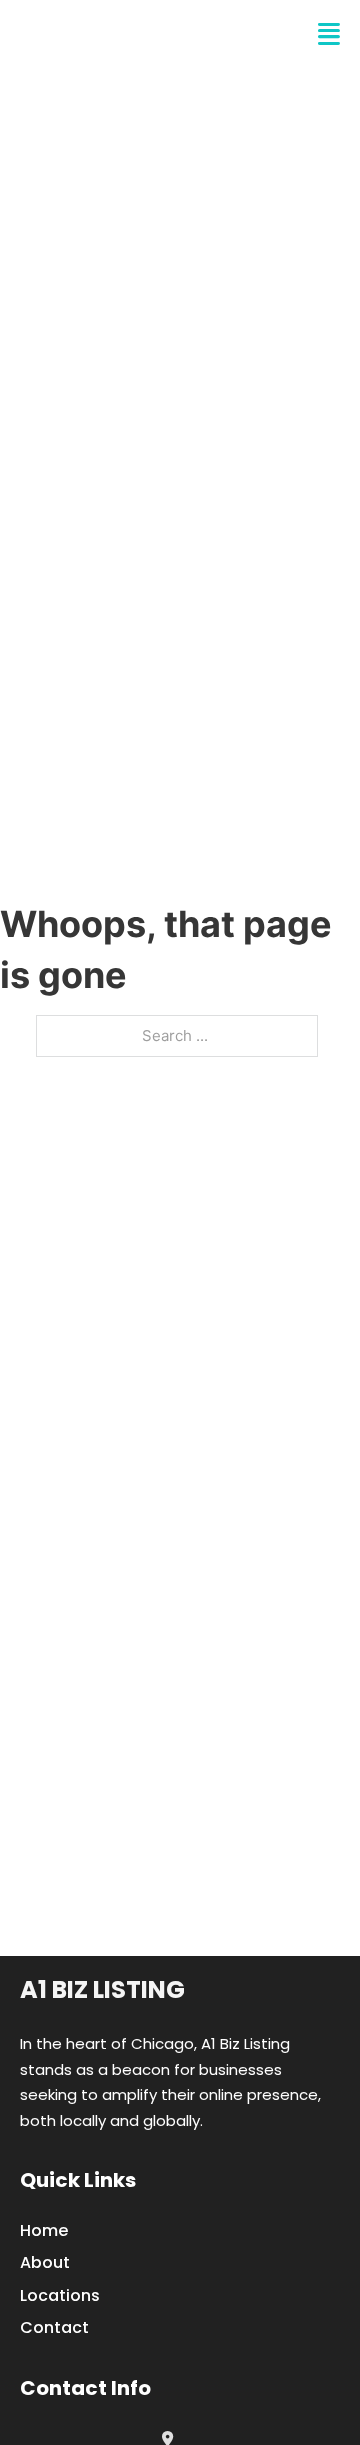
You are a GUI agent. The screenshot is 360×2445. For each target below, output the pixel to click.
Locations (60, 2295)
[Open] (329, 34)
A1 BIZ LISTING (116, 34)
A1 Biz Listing (102, 1989)
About (45, 2262)
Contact (54, 2327)
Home (44, 2230)
